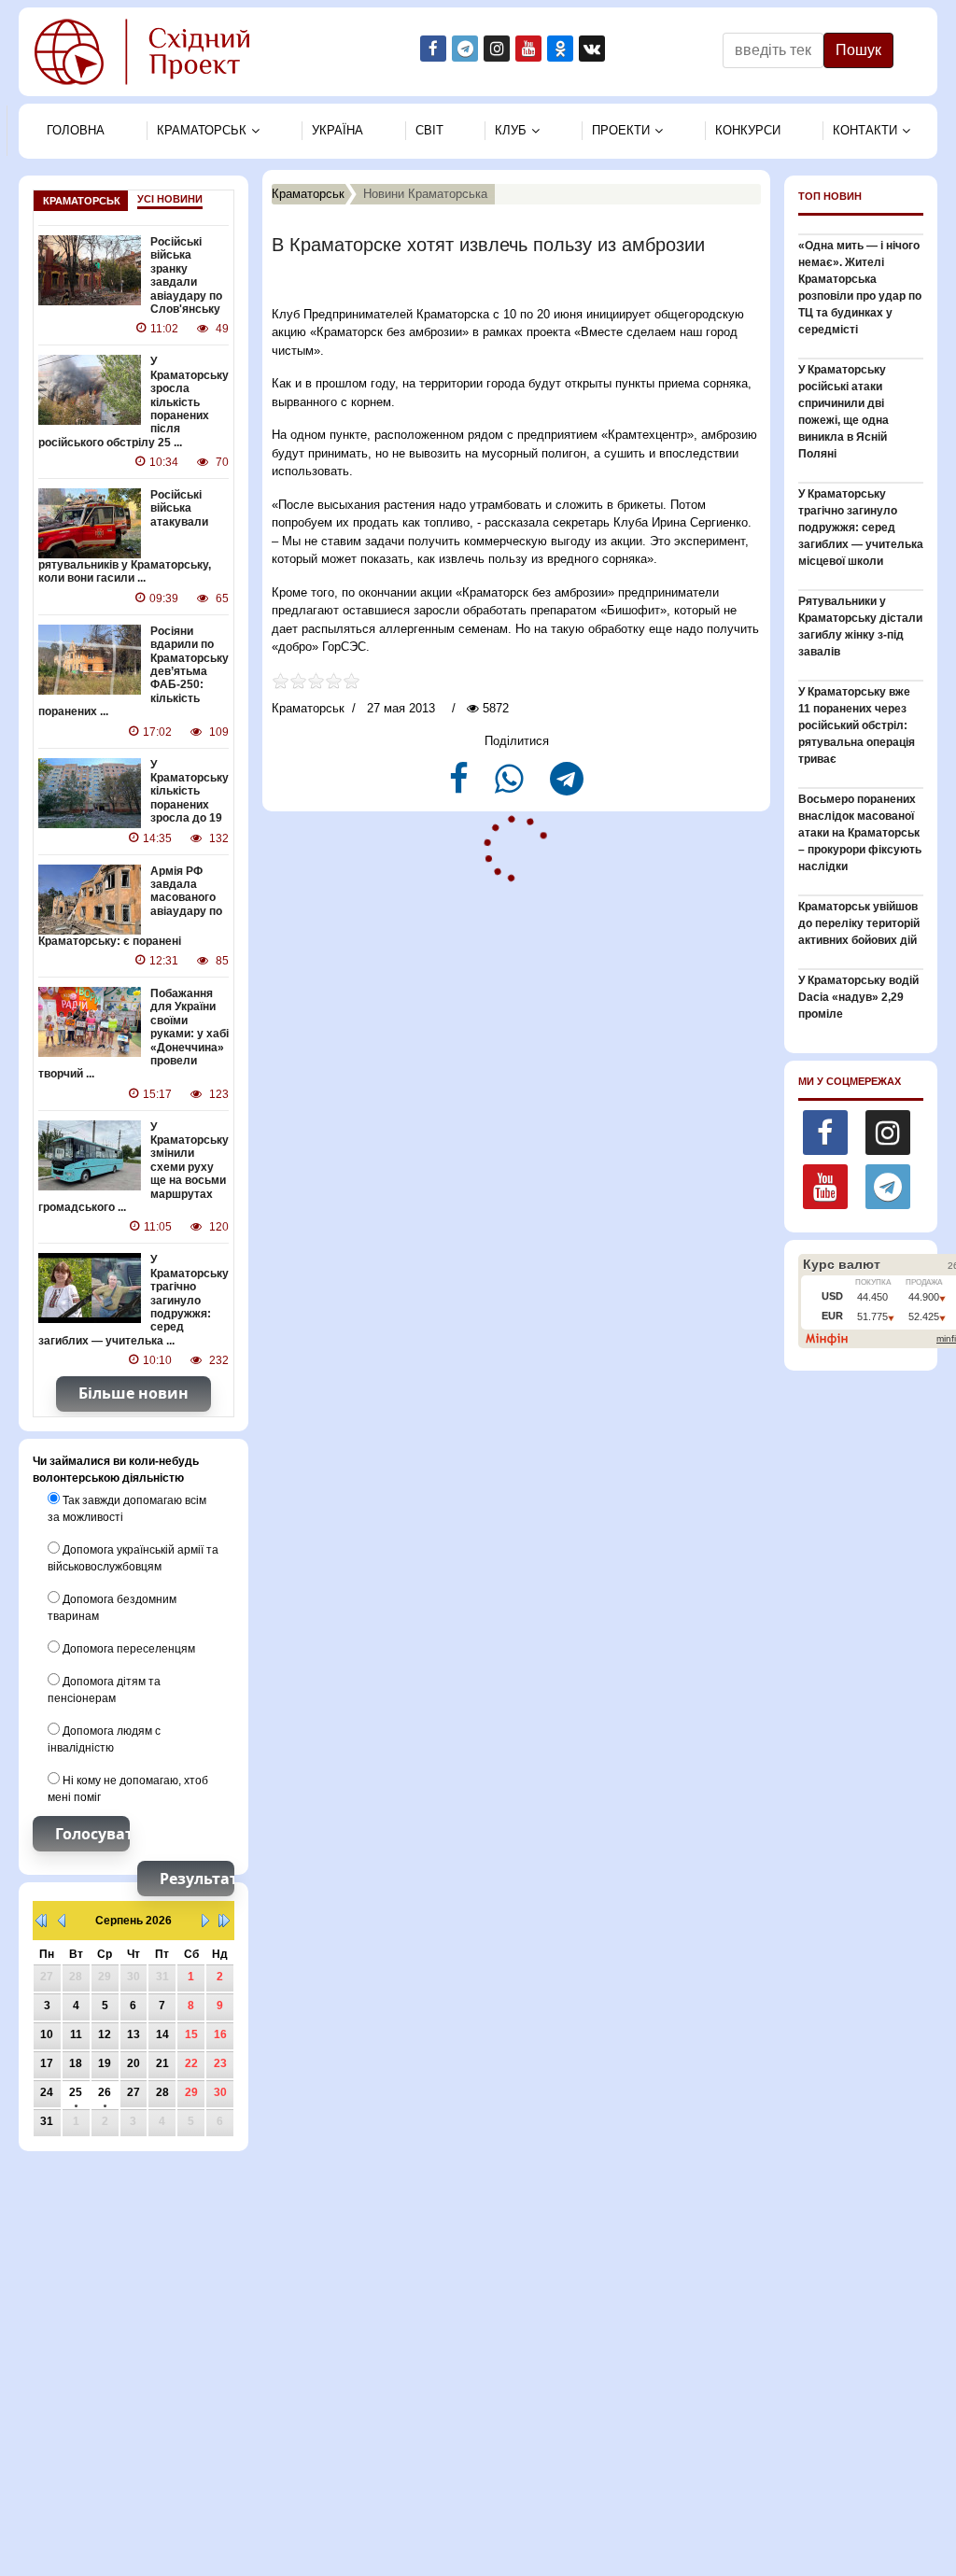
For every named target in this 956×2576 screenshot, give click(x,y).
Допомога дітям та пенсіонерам (104, 1690)
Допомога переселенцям (127, 1649)
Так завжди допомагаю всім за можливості (127, 1509)
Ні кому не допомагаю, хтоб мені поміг (128, 1789)
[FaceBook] (461, 787)
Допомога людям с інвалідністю (104, 1739)
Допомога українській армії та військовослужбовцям (133, 1558)
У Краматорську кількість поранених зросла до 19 (190, 792)
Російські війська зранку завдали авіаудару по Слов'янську (186, 275)
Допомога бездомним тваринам (112, 1608)
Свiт (429, 130)
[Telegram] (567, 787)
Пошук (858, 50)
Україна (337, 130)
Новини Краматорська (425, 194)
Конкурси (748, 130)
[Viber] (511, 787)
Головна (76, 130)
